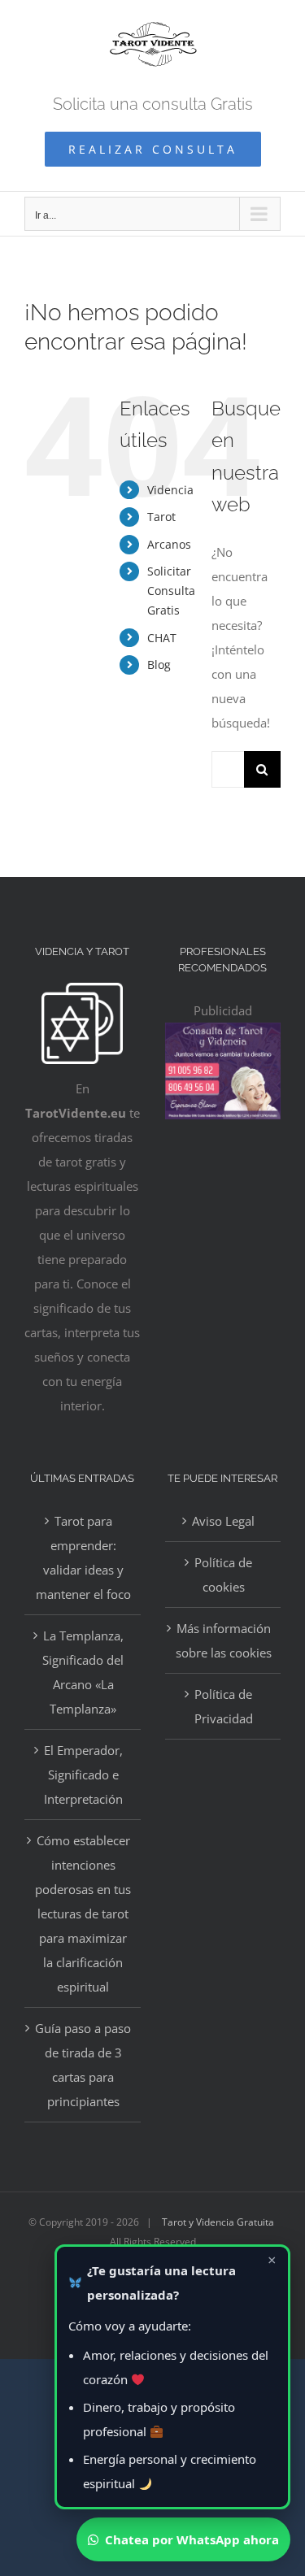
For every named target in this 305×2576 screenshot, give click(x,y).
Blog (159, 665)
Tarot (161, 517)
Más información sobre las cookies (224, 1640)
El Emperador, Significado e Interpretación (83, 1775)
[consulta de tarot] (223, 1035)
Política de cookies (223, 1575)
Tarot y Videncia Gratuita (218, 2222)
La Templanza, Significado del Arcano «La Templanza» (83, 1672)
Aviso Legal (223, 1521)
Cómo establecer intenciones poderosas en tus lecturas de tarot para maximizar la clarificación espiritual (83, 1914)
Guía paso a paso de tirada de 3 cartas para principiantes (83, 2065)
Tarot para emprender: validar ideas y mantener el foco (83, 1557)
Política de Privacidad (224, 1706)
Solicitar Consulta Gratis (171, 591)
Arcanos (169, 544)
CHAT (162, 638)
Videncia (170, 490)
